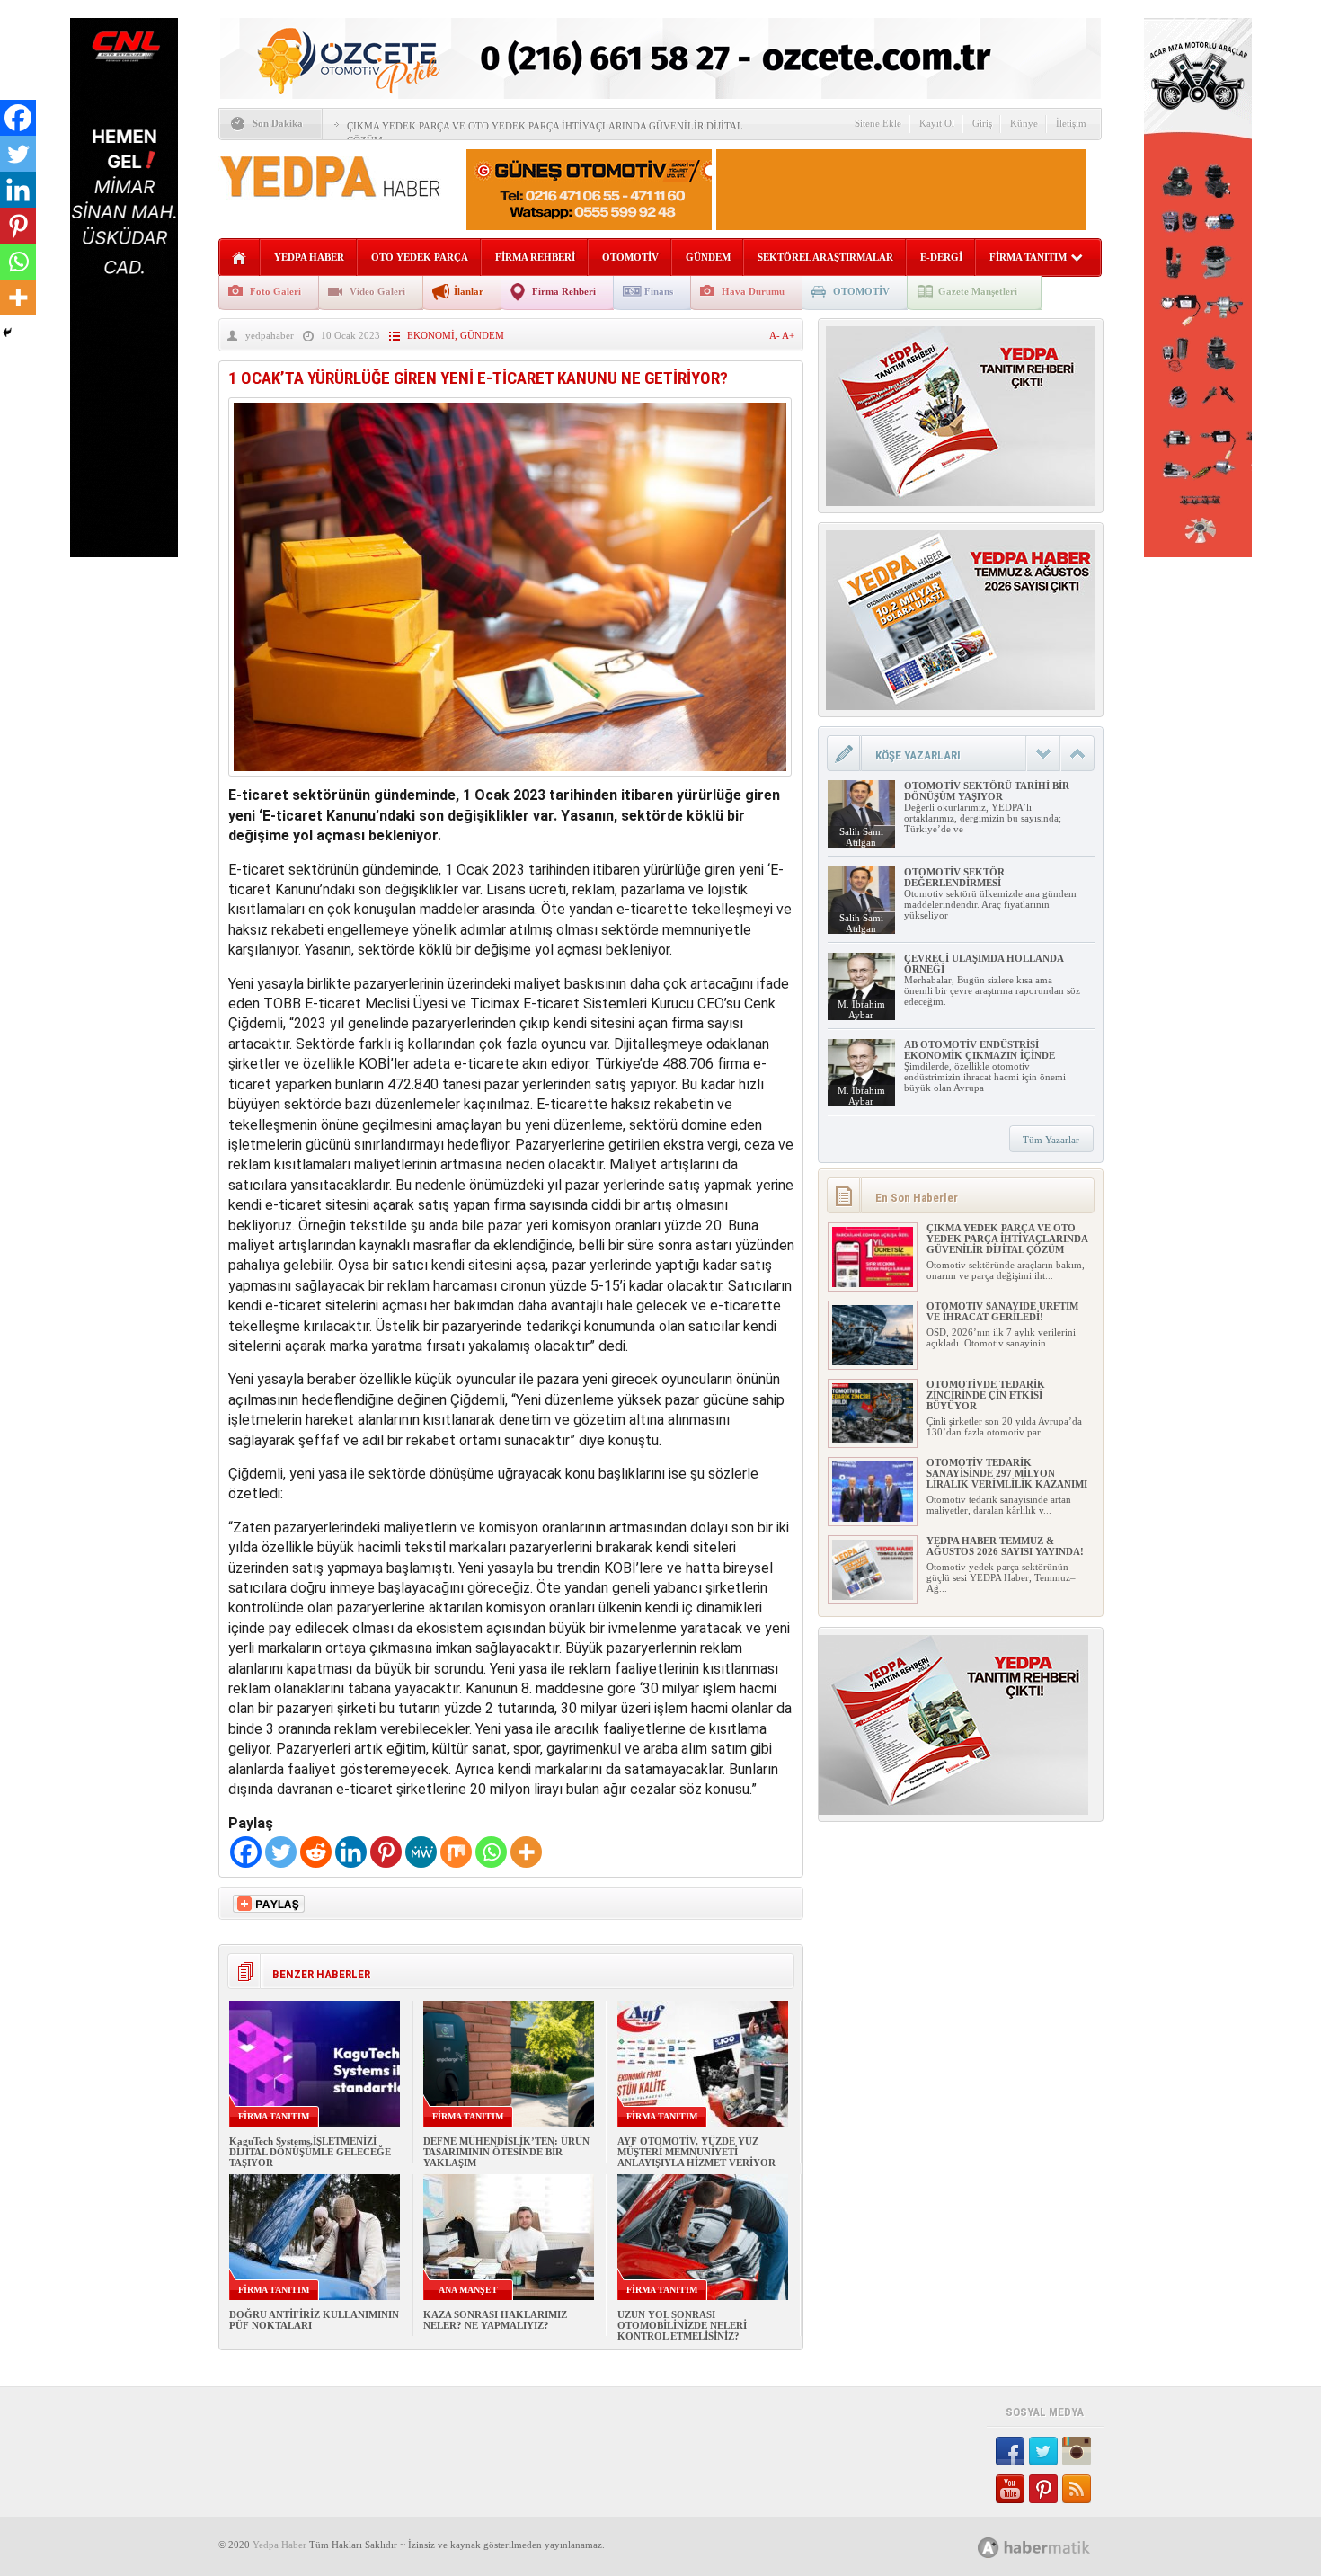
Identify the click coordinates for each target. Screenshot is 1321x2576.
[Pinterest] (386, 1852)
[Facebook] (246, 1852)
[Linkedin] (351, 1852)
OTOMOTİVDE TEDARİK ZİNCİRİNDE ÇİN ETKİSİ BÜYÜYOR (986, 1395)
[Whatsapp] (491, 1852)
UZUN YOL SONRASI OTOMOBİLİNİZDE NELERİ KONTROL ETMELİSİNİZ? (682, 2325)
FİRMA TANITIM (1028, 257)
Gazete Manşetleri (978, 291)
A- (776, 335)
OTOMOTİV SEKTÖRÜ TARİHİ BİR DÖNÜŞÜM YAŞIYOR (987, 791)
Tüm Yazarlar (1051, 1140)
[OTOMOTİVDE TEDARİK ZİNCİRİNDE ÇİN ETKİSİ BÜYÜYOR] (873, 1440)
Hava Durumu (753, 291)
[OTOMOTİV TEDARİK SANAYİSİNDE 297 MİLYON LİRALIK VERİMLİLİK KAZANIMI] (873, 1518)
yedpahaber (270, 335)
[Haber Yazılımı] (1054, 2547)
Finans (659, 291)
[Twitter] (281, 1852)
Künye (1024, 123)
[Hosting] (989, 2548)
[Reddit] (316, 1852)
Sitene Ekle (878, 123)
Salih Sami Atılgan (861, 837)
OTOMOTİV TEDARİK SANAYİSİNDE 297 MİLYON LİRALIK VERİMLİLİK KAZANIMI (1007, 1473)
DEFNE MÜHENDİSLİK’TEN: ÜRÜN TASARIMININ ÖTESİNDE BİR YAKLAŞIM (506, 2152)
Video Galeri (377, 291)
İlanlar (469, 291)
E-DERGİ (941, 257)
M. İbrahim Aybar (861, 1009)
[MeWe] (421, 1852)
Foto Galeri (275, 291)
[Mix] (456, 1852)
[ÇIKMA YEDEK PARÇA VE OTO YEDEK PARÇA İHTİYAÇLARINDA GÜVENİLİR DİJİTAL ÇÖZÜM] (873, 1284)
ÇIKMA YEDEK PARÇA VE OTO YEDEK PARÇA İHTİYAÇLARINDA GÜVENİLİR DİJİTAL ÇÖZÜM (1007, 1239)
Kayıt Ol (937, 123)
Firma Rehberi (564, 291)
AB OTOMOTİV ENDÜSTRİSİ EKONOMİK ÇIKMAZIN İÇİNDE (980, 1050)
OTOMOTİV (630, 257)
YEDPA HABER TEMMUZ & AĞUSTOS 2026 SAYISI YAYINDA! (1005, 1546)
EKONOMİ (431, 335)
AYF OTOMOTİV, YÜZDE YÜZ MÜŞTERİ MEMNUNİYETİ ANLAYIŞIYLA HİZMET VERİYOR (696, 2152)
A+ (788, 335)
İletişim (1071, 123)
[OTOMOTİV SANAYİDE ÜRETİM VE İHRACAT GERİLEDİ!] (873, 1362)
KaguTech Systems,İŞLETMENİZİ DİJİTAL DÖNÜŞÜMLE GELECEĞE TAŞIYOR (310, 2152)
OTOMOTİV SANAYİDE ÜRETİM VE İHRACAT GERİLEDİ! (1002, 1311)
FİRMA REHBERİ (535, 257)
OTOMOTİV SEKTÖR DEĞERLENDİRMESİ (954, 877)
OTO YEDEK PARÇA (420, 257)
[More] (526, 1852)
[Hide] (7, 333)
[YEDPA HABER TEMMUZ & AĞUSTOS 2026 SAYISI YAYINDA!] (873, 1596)
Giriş (982, 123)
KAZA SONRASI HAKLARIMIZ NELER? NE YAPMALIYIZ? (495, 2320)
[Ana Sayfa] (239, 258)
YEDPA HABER (309, 257)
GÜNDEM (708, 257)
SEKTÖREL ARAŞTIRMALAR (825, 257)
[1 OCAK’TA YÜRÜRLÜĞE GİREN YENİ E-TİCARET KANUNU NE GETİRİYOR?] (510, 781)
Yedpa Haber (279, 2545)
